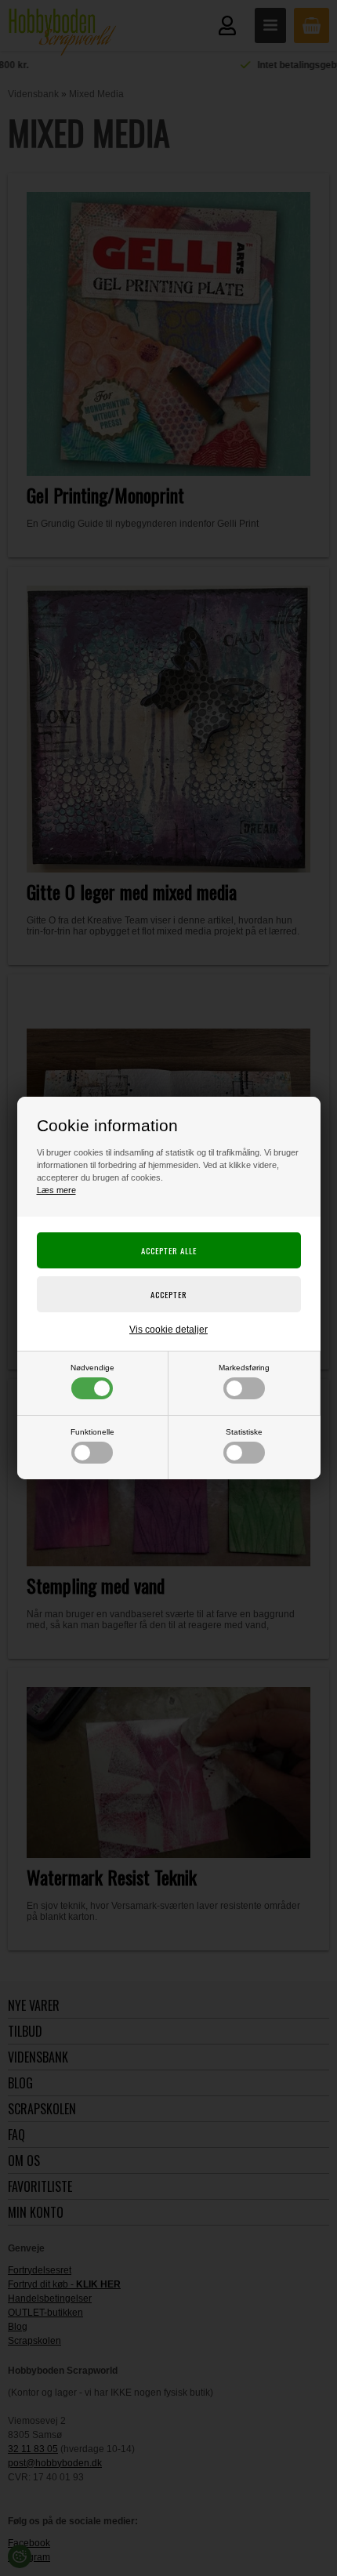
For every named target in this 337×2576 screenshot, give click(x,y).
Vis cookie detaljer (168, 1330)
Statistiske (244, 1432)
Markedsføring (244, 1368)
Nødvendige (92, 1368)
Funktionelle (92, 1432)
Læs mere (56, 1190)
